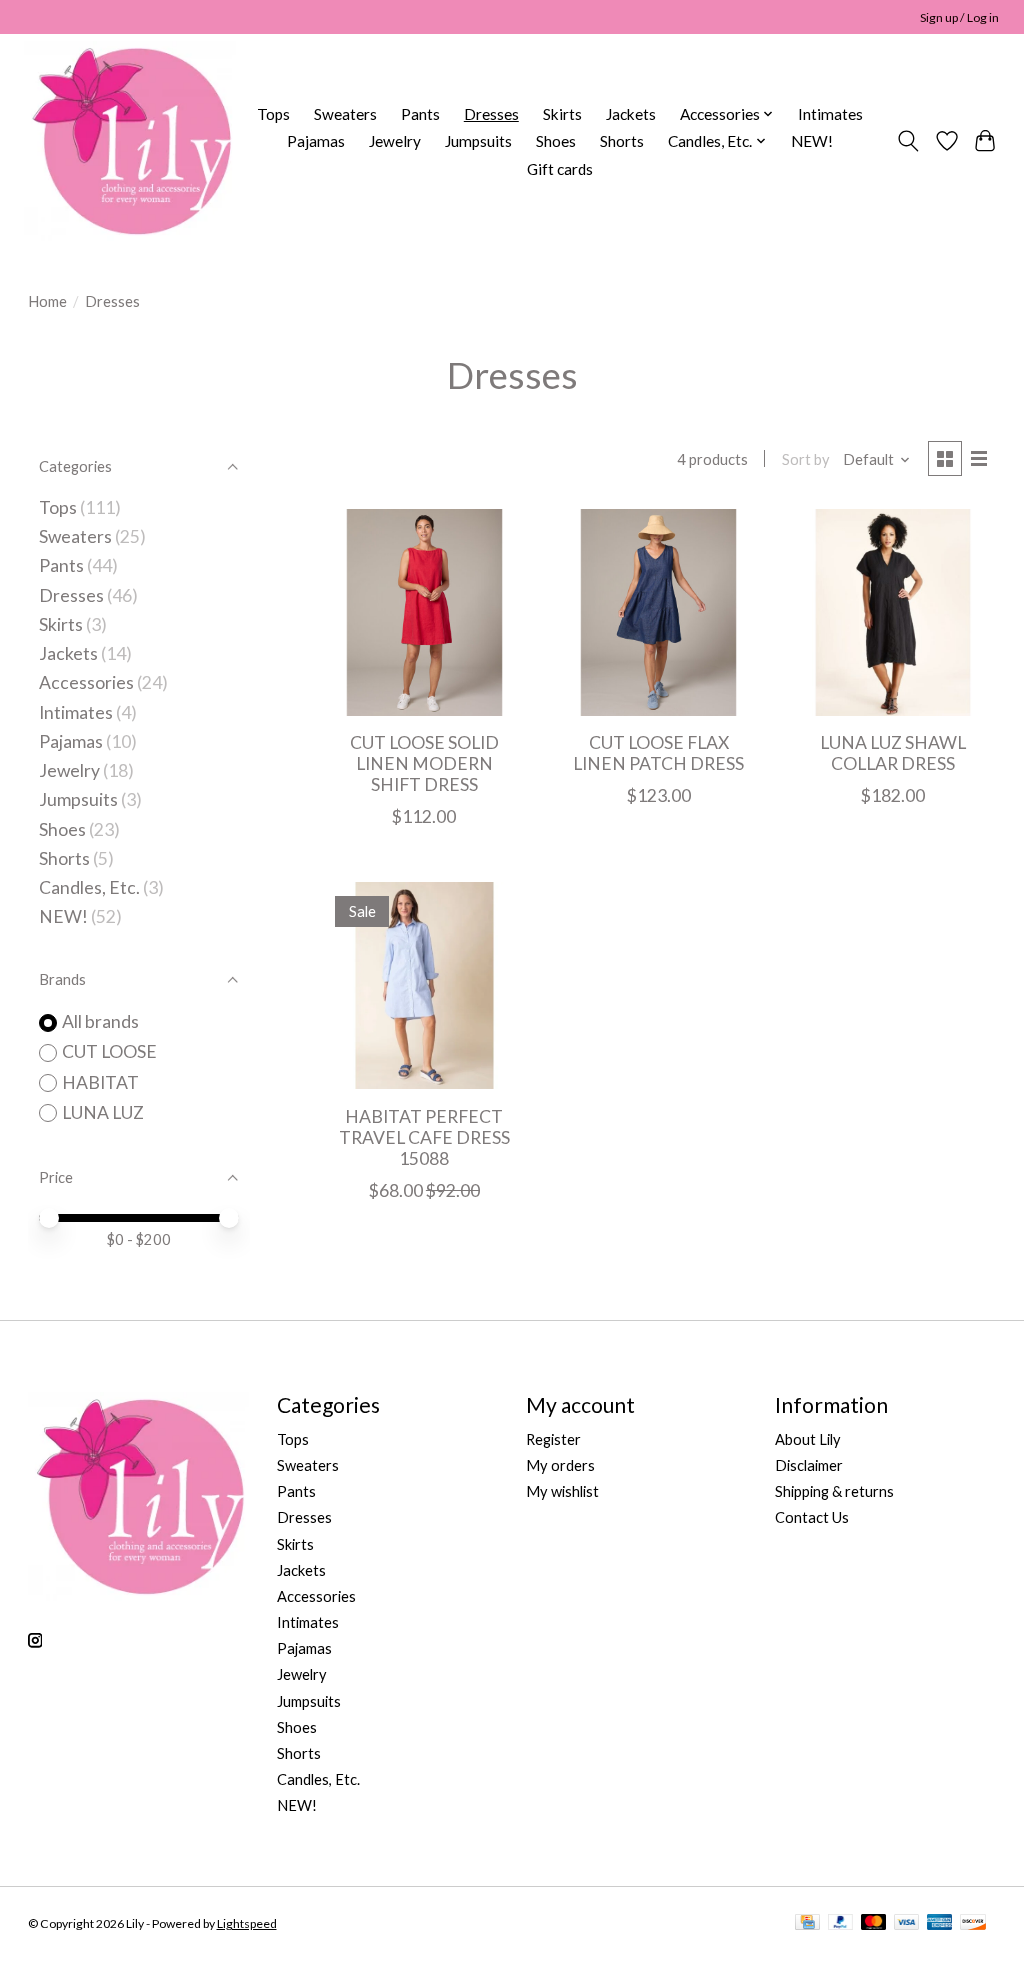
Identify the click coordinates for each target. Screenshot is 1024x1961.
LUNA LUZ (103, 1112)
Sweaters (345, 114)
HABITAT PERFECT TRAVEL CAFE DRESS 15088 (424, 1137)
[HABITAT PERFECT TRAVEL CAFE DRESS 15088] (424, 985)
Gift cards (560, 169)
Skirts (562, 114)
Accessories (86, 682)
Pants (420, 114)
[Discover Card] (973, 1923)
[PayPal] (841, 1923)
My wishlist (562, 1491)
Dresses (491, 114)
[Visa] (907, 1923)
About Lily (808, 1439)
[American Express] (940, 1923)
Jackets (631, 114)
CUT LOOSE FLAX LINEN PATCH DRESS (658, 753)
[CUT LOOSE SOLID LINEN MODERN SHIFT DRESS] (424, 612)
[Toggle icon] (907, 141)
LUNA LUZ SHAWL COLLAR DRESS (893, 753)
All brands (100, 1021)
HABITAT (100, 1082)
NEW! (812, 141)
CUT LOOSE (109, 1051)
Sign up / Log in (959, 17)
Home (47, 301)
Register (553, 1439)
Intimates (830, 114)
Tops (273, 114)
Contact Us (812, 1517)
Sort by (806, 459)
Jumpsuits (478, 141)
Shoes (556, 141)
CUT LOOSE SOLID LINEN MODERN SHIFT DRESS (424, 763)
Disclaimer (809, 1465)
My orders (560, 1465)
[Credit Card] (807, 1923)
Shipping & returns (834, 1491)
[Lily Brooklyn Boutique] (130, 141)
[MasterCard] (874, 1923)
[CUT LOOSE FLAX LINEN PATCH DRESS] (658, 612)
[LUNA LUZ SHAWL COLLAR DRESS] (893, 612)
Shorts (622, 141)
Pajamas (316, 141)
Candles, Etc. (89, 887)
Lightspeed (247, 1923)
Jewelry (395, 141)
